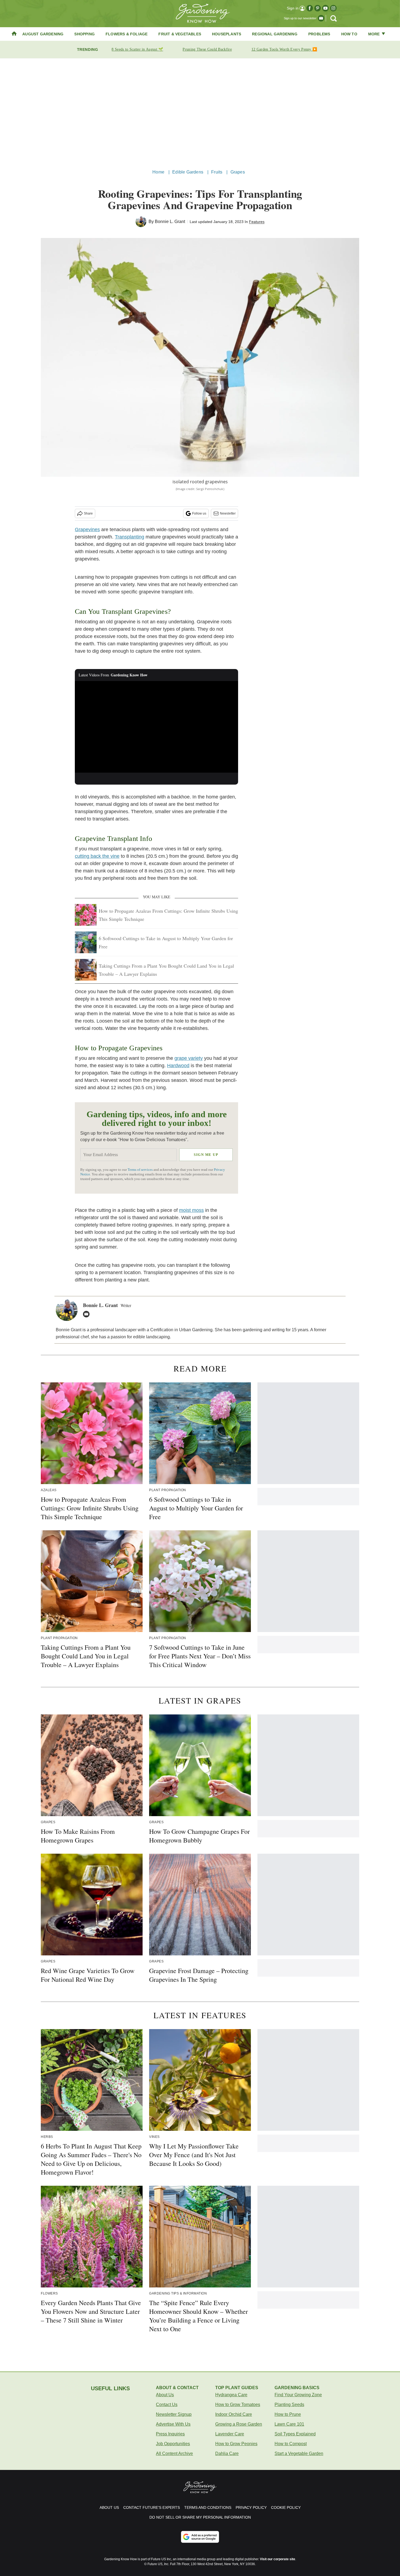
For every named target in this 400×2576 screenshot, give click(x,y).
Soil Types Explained (295, 2434)
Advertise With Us (173, 2424)
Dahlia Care (227, 2453)
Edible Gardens (188, 172)
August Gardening (43, 34)
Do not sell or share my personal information (200, 2517)
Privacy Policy (251, 2507)
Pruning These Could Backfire (207, 49)
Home (158, 172)
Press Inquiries (170, 2434)
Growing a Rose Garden (239, 2424)
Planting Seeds (289, 2405)
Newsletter (228, 513)
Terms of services (141, 1170)
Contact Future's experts (152, 2507)
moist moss (191, 1210)
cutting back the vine (97, 856)
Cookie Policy (286, 2507)
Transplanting (130, 537)
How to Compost (291, 2444)
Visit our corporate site (278, 2559)
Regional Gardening (275, 34)
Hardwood (178, 1066)
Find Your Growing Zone (298, 2395)
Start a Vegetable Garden (299, 2453)
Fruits (217, 172)
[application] (156, 727)
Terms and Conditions (208, 2507)
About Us (165, 2395)
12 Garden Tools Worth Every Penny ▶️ (284, 49)
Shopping (84, 34)
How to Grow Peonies (236, 2444)
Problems (319, 34)
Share (88, 513)
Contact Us (167, 2405)
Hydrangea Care (231, 2395)
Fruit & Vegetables (180, 34)
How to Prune (288, 2414)
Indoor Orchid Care (234, 2414)
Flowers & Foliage (127, 34)
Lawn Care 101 (289, 2424)
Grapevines (87, 530)
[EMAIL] (88, 1314)
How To (349, 34)
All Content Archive (174, 2453)
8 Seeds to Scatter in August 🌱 (137, 49)
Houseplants (227, 34)
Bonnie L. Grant (170, 222)
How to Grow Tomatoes (238, 2405)
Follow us (199, 513)
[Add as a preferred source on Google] (200, 2537)
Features (257, 222)
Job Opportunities (173, 2444)
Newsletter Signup (174, 2414)
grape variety (189, 1058)
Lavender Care (230, 2434)
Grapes (238, 172)
